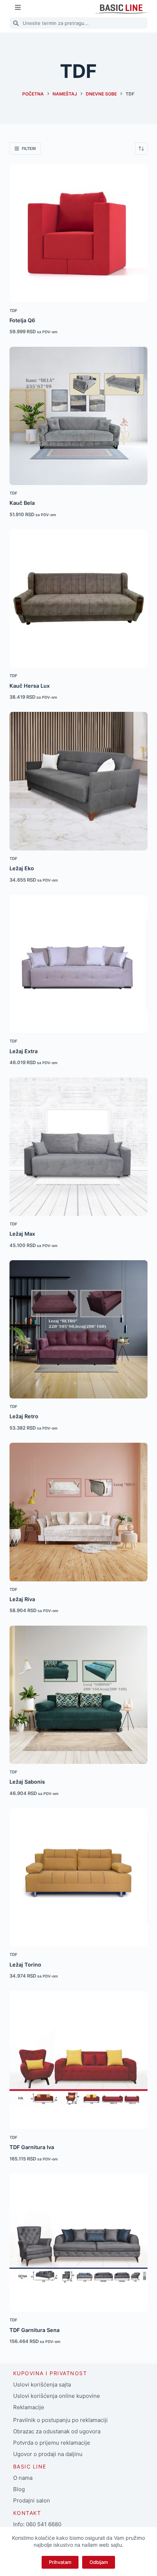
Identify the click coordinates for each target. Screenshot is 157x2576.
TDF (14, 311)
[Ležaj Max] (78, 1146)
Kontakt (27, 2513)
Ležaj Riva (22, 1599)
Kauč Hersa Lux (30, 686)
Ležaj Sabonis (27, 1782)
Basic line (30, 2466)
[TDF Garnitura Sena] (78, 2243)
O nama (23, 2478)
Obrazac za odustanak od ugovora (57, 2431)
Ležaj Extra (24, 1051)
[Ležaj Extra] (78, 964)
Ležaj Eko (22, 868)
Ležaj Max (22, 1234)
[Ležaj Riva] (78, 1512)
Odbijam (99, 2562)
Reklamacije (29, 2407)
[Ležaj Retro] (78, 1329)
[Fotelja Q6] (78, 233)
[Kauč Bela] (78, 416)
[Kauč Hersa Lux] (78, 598)
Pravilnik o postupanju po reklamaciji (60, 2420)
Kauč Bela (22, 503)
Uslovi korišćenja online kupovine (57, 2396)
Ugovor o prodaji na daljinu (48, 2454)
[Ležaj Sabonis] (78, 1695)
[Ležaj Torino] (78, 1877)
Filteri (29, 149)
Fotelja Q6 (22, 320)
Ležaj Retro (24, 1416)
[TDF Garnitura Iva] (78, 2060)
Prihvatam (60, 2562)
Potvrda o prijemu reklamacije (52, 2443)
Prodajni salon (32, 2500)
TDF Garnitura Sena (35, 2330)
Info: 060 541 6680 (37, 2524)
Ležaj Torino (25, 1965)
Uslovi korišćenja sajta (42, 2385)
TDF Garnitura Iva (32, 2147)
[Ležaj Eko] (78, 781)
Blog (19, 2489)
